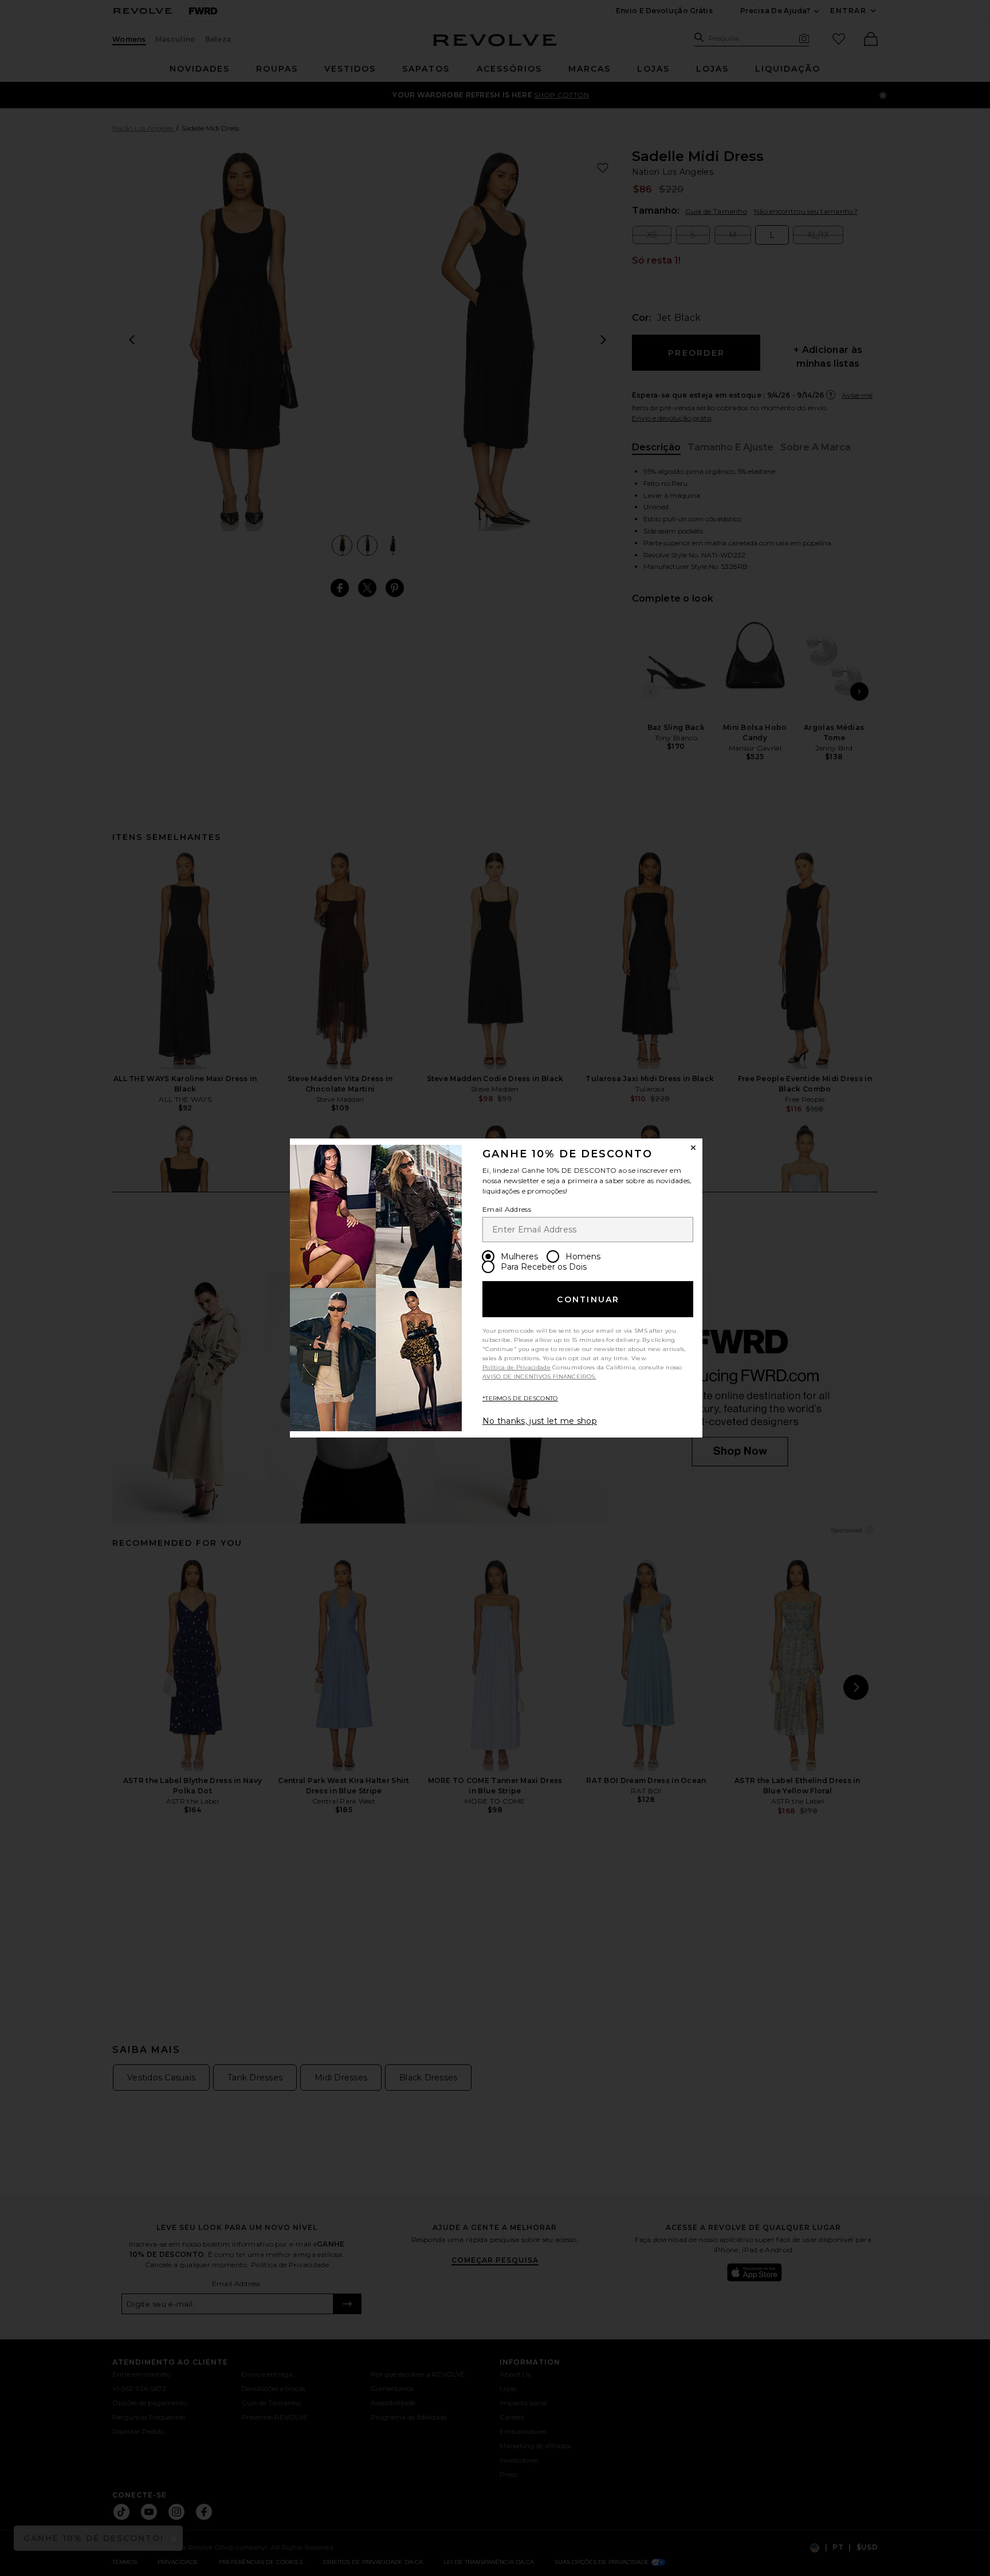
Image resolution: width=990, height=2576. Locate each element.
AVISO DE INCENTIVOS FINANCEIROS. (539, 1377)
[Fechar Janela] (693, 1148)
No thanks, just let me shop (540, 1421)
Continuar (588, 1299)
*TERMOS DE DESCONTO (520, 1398)
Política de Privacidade (516, 1367)
